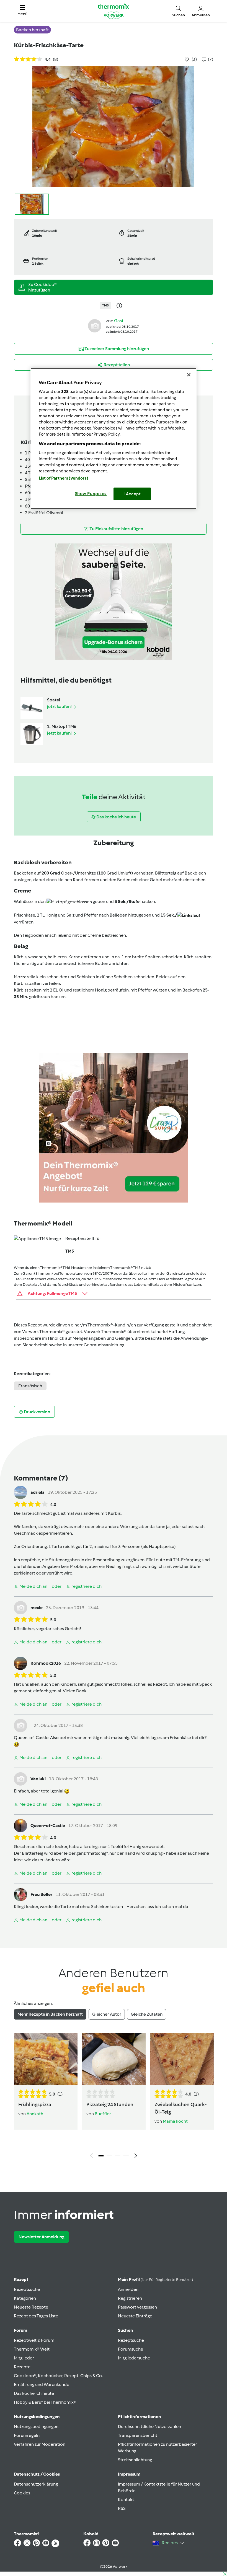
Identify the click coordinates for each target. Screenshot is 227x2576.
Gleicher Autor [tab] (107, 2014)
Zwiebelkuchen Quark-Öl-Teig (181, 2108)
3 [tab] (118, 2156)
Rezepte (22, 2367)
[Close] (189, 375)
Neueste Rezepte (31, 2307)
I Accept (132, 494)
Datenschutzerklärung (36, 2484)
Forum (20, 2330)
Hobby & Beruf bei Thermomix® (45, 2402)
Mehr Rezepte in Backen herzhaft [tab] (50, 2014)
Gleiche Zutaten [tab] (147, 2014)
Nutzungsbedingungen (36, 2427)
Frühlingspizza (35, 2104)
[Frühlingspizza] (46, 2059)
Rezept (21, 2279)
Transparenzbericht (138, 2435)
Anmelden (128, 2289)
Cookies (22, 2493)
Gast (119, 321)
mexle (37, 1608)
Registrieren (130, 2298)
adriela (38, 1492)
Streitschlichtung (135, 2460)
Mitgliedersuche (134, 2358)
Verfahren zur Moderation (40, 2444)
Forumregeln (27, 2435)
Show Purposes (91, 494)
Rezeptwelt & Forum (34, 2340)
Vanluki (38, 1779)
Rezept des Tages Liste (36, 2316)
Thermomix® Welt (32, 2349)
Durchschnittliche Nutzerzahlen (149, 2427)
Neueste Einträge (135, 2316)
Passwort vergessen (137, 2307)
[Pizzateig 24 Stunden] (114, 2059)
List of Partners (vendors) (64, 478)
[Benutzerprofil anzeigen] (95, 326)
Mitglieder (24, 2358)
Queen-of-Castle (31, 1738)
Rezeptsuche (27, 2289)
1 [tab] (101, 2156)
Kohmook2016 (46, 1663)
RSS (122, 2508)
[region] (114, 439)
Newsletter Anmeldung (41, 2237)
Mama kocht (175, 2121)
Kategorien (25, 2298)
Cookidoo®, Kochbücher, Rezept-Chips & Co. (58, 2376)
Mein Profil (155, 2279)
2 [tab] (109, 2156)
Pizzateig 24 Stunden (110, 2104)
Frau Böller (41, 1894)
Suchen (126, 2330)
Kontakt (126, 2500)
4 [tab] (126, 2156)
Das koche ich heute (34, 2393)
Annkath (35, 2114)
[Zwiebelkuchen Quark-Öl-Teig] (182, 2059)
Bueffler (103, 2114)
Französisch (30, 1386)
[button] (22, 11)
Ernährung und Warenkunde (42, 2384)
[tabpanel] (114, 2097)
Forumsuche (131, 2349)
